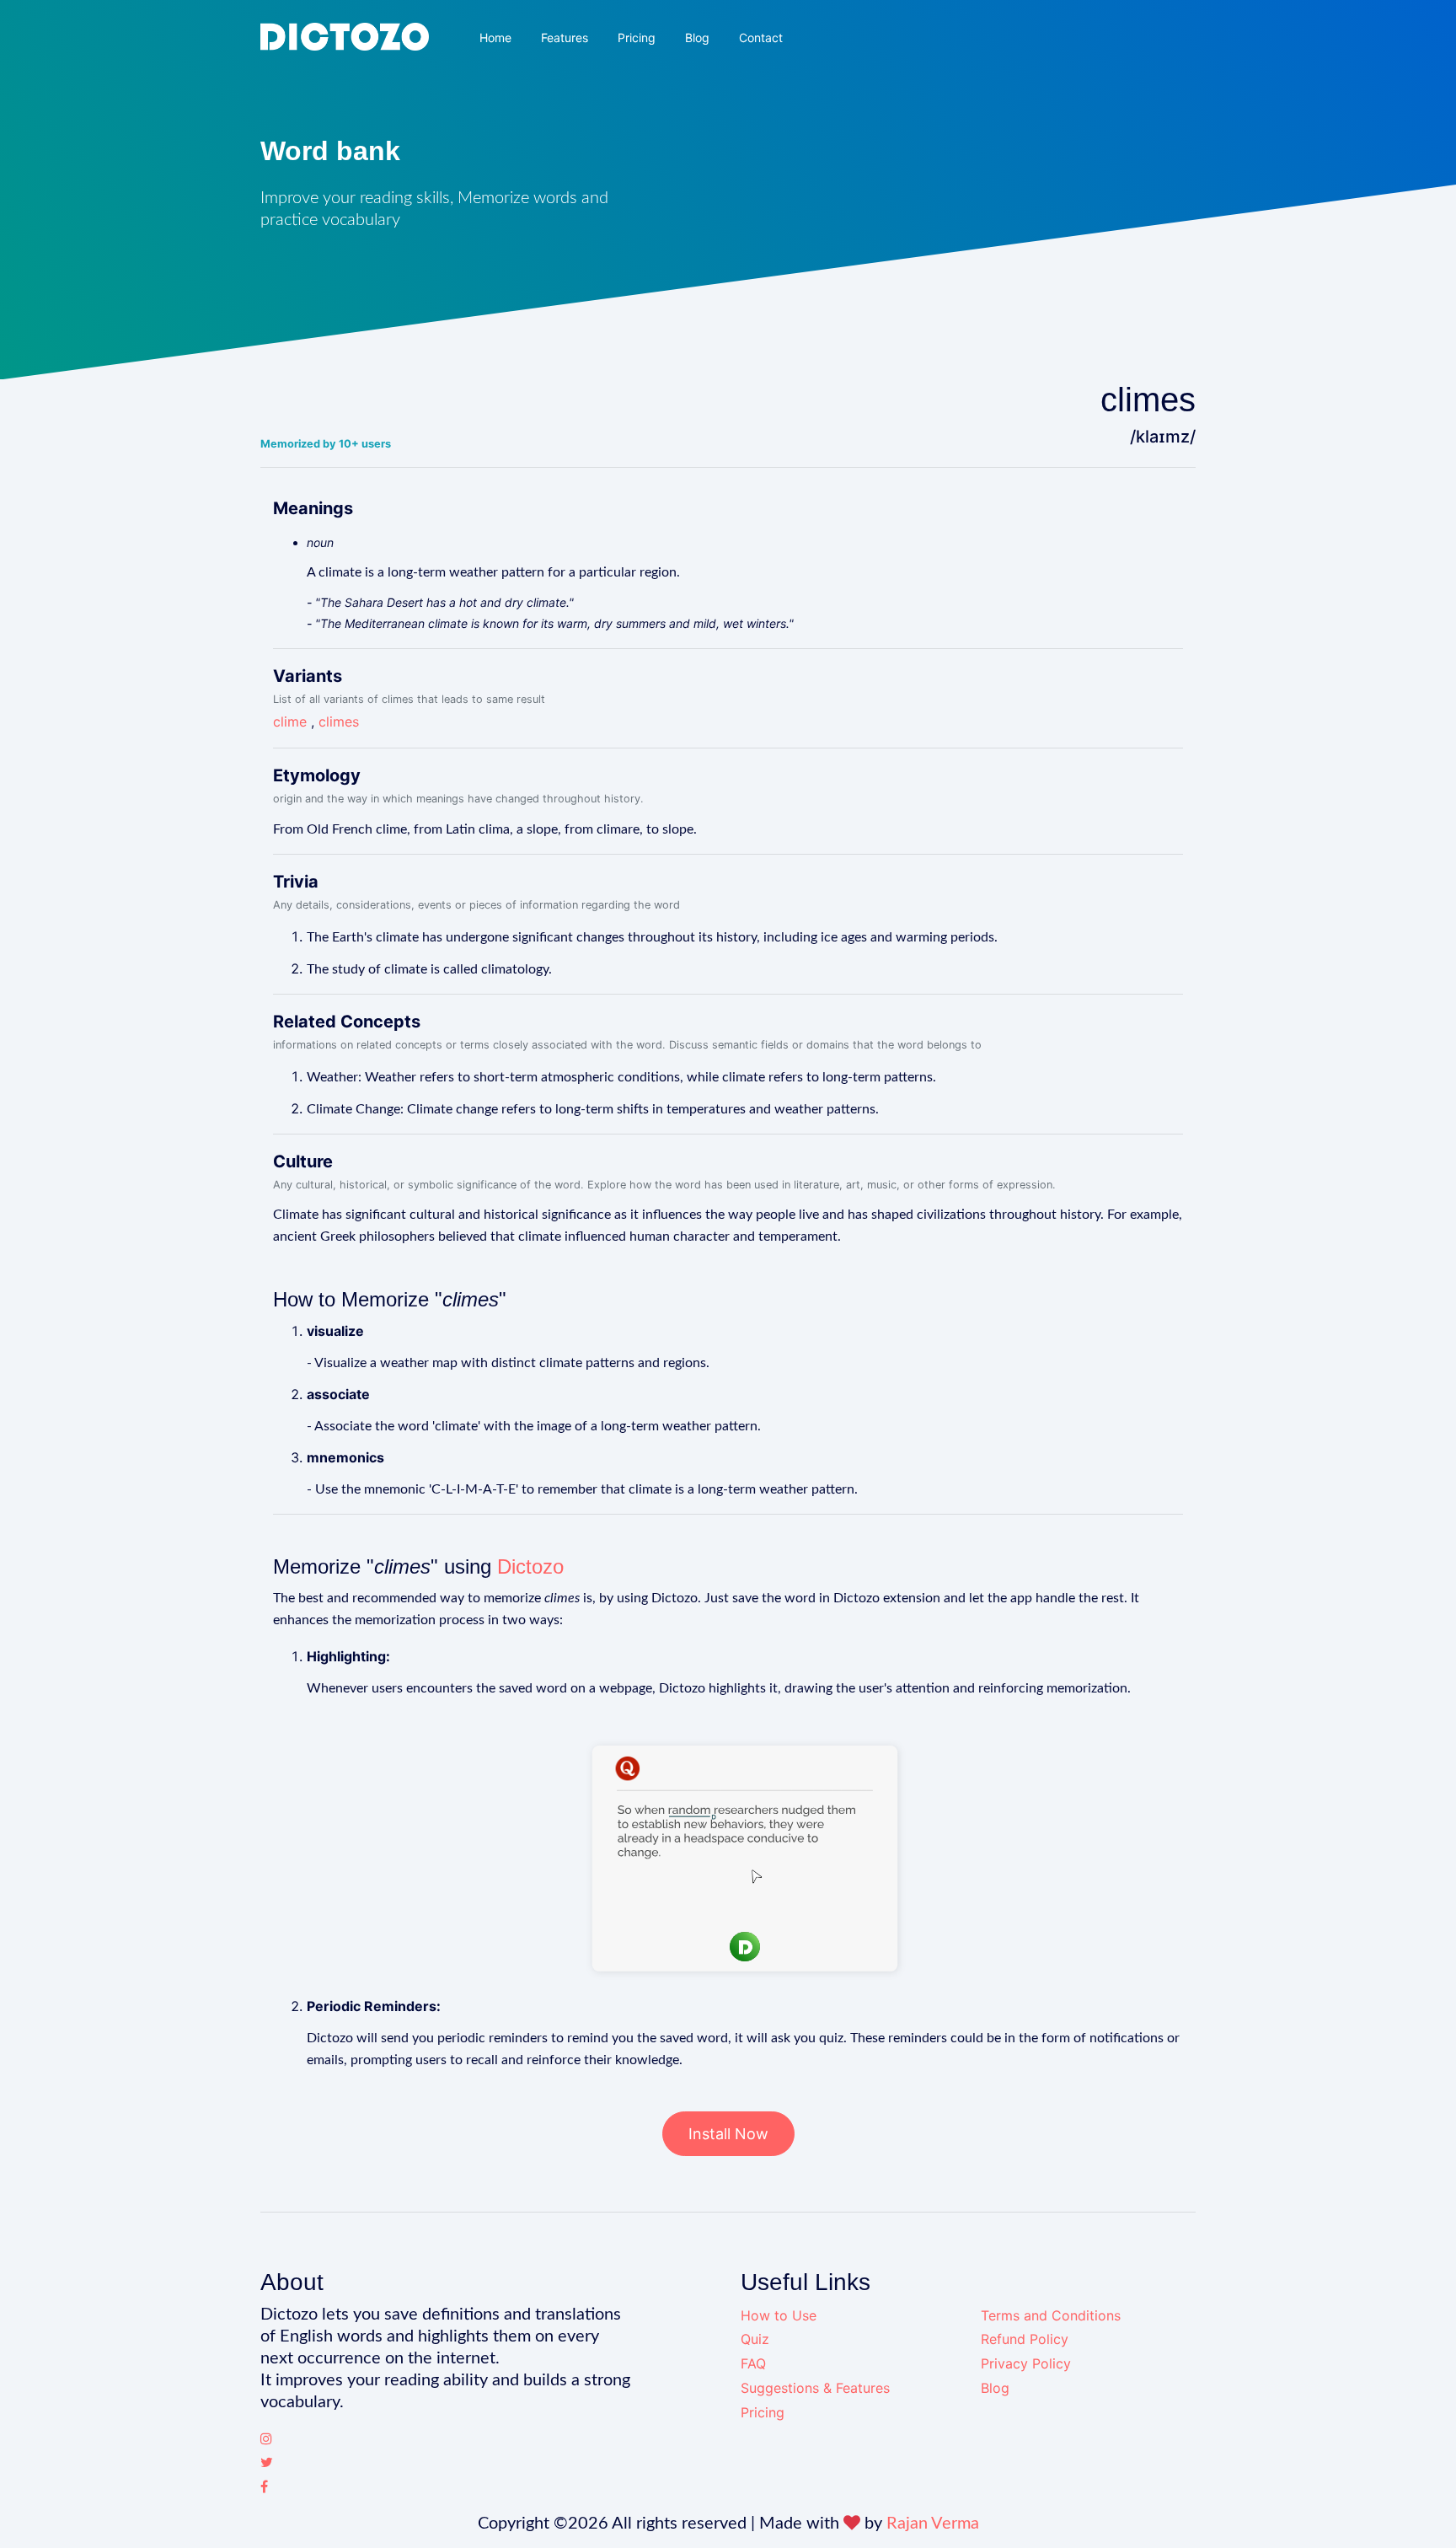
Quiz (755, 2339)
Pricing (637, 38)
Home (495, 38)
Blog (697, 38)
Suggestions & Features (815, 2388)
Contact (761, 38)
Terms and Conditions (1051, 2315)
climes (339, 721)
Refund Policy (1025, 2339)
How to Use (779, 2315)
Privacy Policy (1026, 2363)
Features (565, 38)
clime (290, 721)
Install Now (728, 2134)
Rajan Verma (933, 2524)
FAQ (753, 2363)
